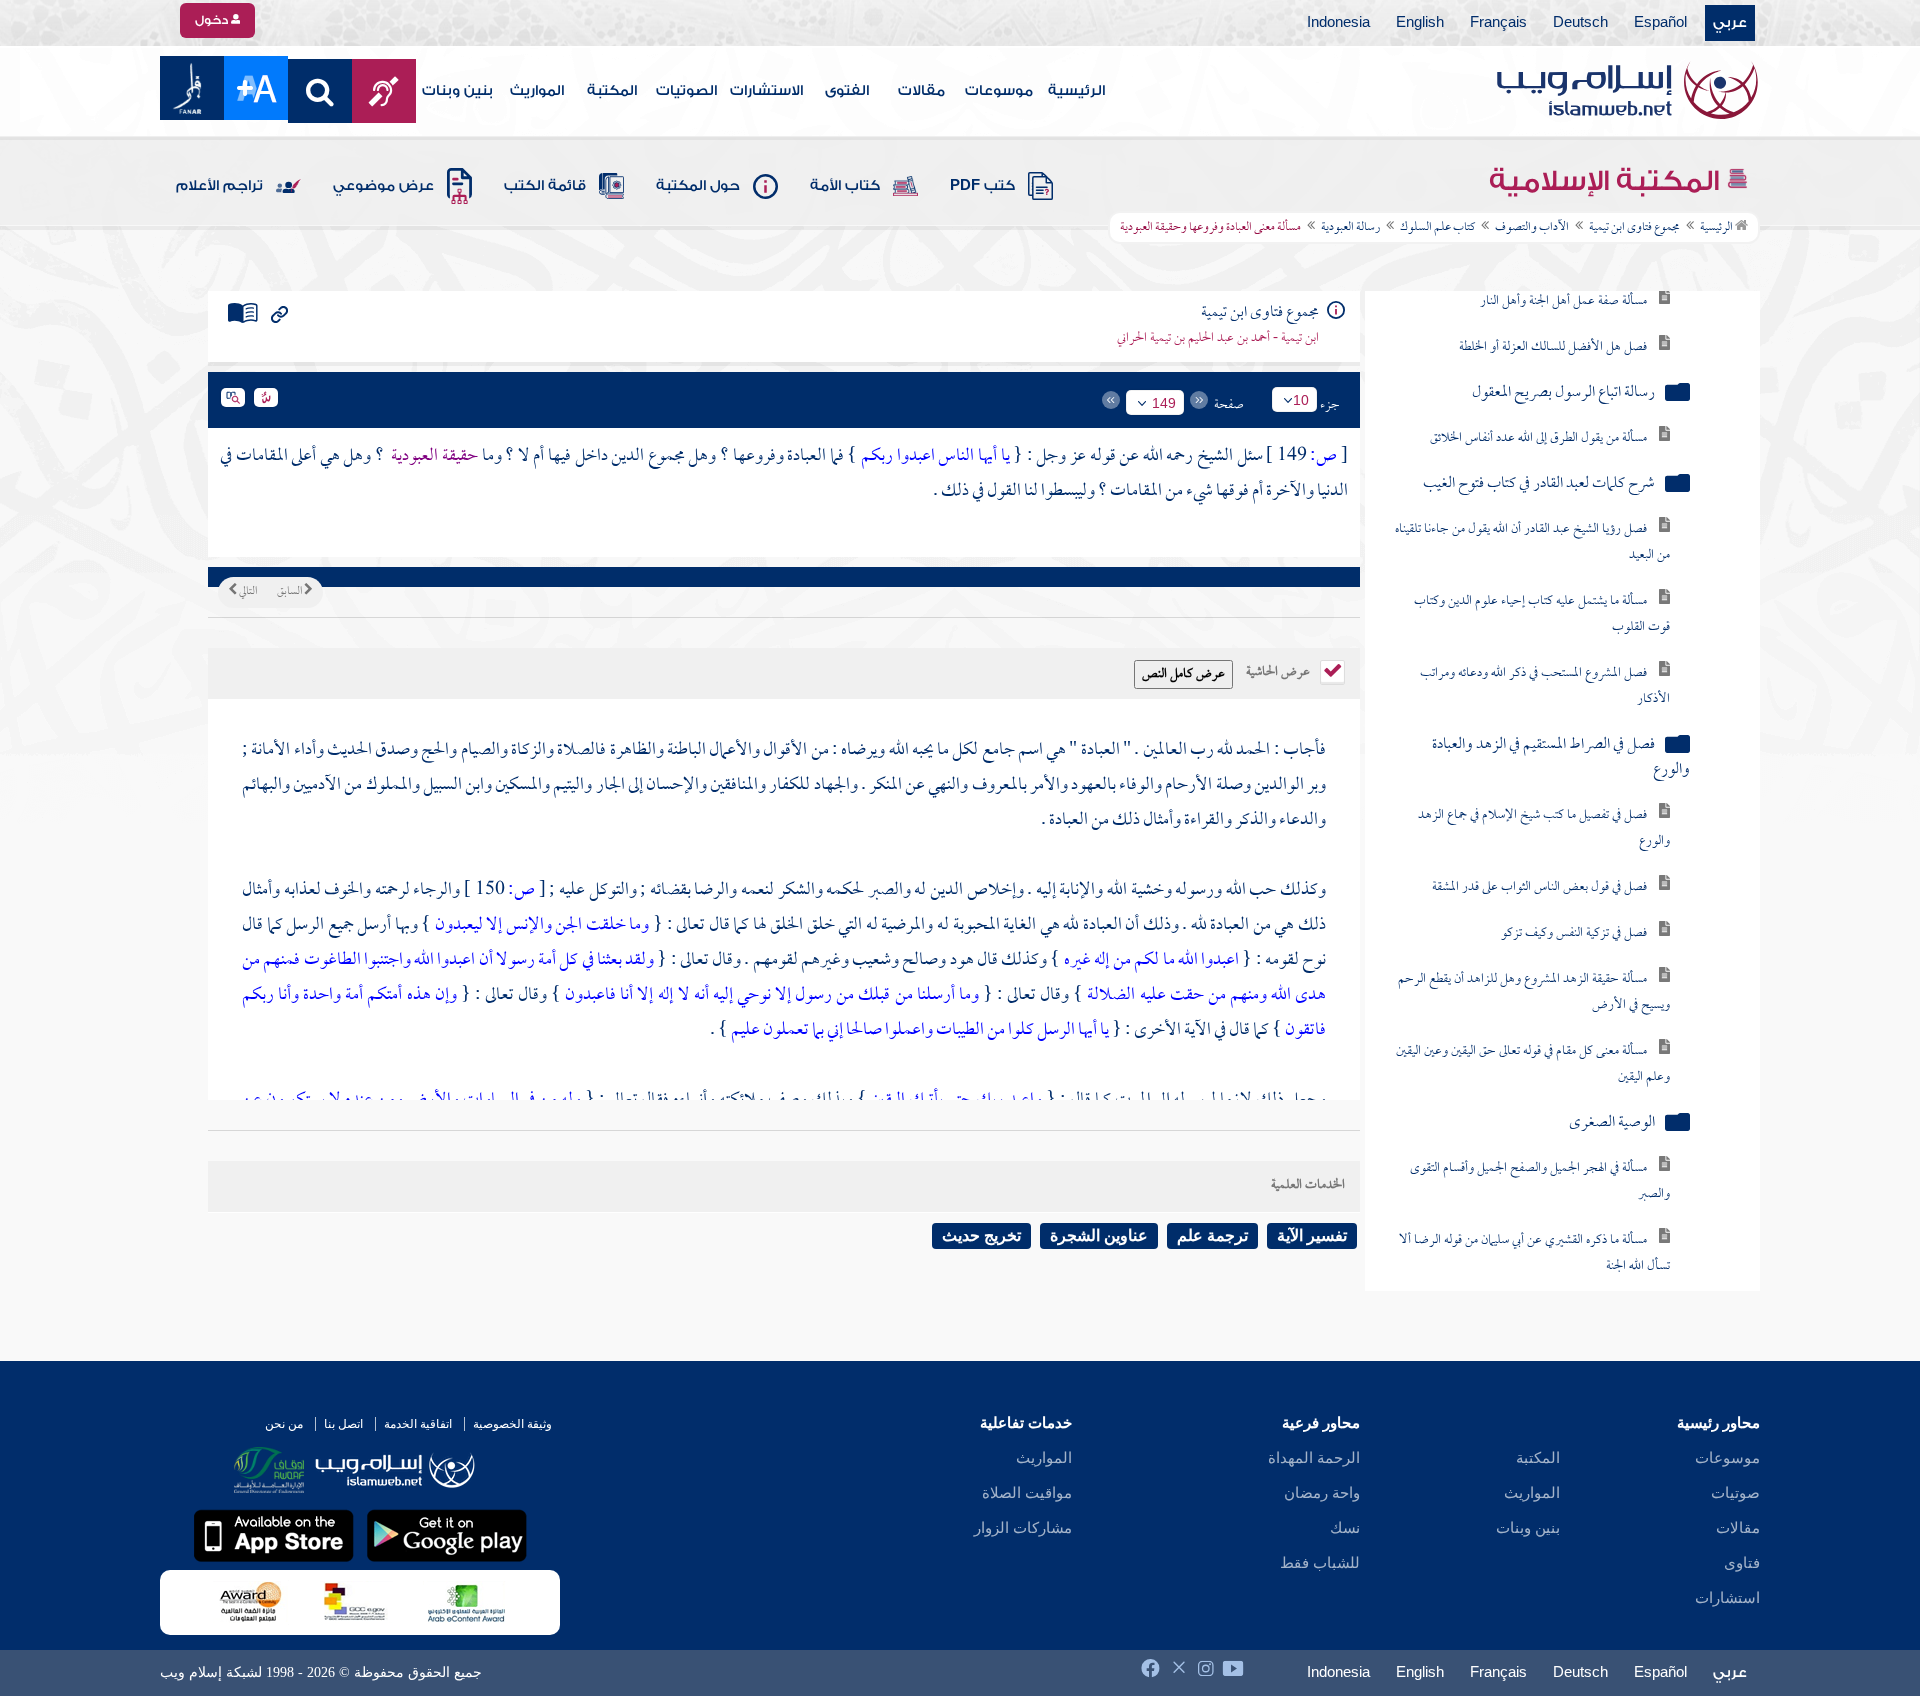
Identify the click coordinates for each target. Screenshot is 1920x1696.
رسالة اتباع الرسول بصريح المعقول (1563, 374)
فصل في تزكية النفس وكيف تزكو (1574, 914)
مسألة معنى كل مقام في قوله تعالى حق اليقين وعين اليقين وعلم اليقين (1533, 1045)
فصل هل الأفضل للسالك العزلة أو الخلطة (1553, 328)
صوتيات (1735, 1493)
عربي (1730, 23)
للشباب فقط (1320, 1563)
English (1420, 23)
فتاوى (1742, 1563)
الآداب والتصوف (1532, 228)
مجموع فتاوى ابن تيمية (1634, 228)
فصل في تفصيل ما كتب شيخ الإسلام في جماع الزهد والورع (1544, 809)
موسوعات (999, 91)
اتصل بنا (343, 1424)
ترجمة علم (1212, 1235)
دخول (213, 20)
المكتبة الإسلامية (1607, 181)
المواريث (537, 91)
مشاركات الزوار (1023, 1528)
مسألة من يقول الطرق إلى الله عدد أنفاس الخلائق (1538, 419)
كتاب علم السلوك (1437, 228)
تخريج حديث (981, 1235)
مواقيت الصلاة (1027, 1493)
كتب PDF (982, 186)
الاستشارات (766, 91)
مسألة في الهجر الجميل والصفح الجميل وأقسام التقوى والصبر (1540, 1162)
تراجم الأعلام (219, 186)
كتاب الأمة (845, 186)
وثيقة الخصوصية (512, 1424)
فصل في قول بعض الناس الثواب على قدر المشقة (1539, 868)
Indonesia (1338, 23)
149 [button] (1164, 403)
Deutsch (1580, 23)
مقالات (921, 91)
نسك (1345, 1528)
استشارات (1727, 1598)
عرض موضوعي (383, 186)
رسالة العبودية (1350, 228)
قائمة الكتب (545, 186)
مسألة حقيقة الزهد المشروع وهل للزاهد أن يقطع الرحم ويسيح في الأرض (1534, 973)
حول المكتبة (698, 186)
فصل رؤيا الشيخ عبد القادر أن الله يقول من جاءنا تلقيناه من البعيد (1532, 523)
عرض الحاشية (1279, 670)
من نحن (284, 1424)
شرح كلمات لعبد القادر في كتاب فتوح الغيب (1539, 465)
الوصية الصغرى (1612, 1104)
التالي (247, 592)
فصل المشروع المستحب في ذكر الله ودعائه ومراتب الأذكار (1545, 667)
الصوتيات (686, 91)
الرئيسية (1076, 91)
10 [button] (1301, 400)
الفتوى (847, 91)
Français (1498, 23)
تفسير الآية (1312, 1235)
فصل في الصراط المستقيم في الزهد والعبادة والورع (1561, 739)
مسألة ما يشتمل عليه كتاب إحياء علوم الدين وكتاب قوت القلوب (1542, 595)
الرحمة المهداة (1314, 1458)
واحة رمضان (1322, 1493)
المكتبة (612, 91)
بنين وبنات (457, 91)
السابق (290, 592)
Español (1660, 23)
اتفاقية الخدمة (418, 1424)
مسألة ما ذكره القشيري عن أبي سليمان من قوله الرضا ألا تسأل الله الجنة (1534, 1234)
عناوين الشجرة (1099, 1235)
